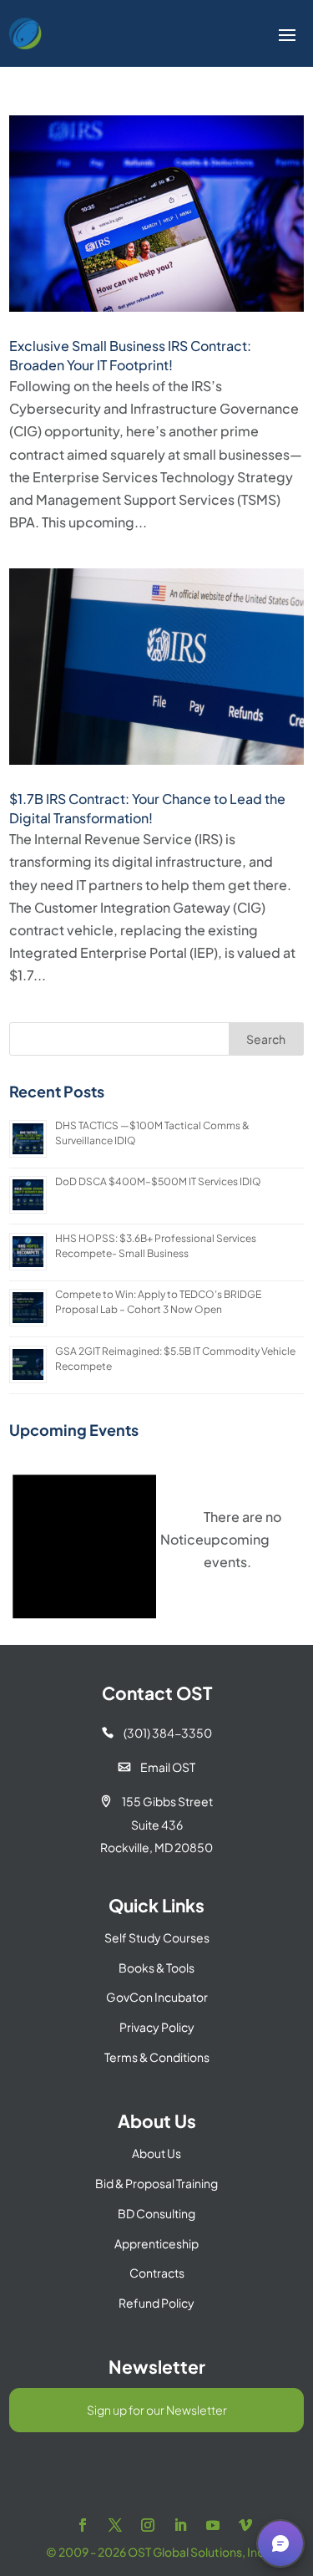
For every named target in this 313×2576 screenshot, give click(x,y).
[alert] (156, 1539)
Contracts (157, 2273)
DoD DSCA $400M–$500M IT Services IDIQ (158, 1181)
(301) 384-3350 (157, 1733)
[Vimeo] (245, 2525)
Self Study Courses (157, 1937)
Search (266, 1039)
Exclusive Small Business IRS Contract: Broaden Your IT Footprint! (130, 355)
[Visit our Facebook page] (83, 2525)
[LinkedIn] (180, 2525)
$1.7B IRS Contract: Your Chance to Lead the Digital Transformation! (147, 808)
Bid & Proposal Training (156, 2183)
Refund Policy (156, 2303)
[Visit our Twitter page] (115, 2525)
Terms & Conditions (157, 2057)
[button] (280, 2543)
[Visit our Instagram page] (148, 2525)
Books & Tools (156, 1968)
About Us (156, 2153)
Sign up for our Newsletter (157, 2410)
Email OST (157, 1767)
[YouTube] (213, 2525)
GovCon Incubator (157, 1997)
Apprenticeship (156, 2243)
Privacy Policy (157, 2027)
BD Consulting (156, 2213)
